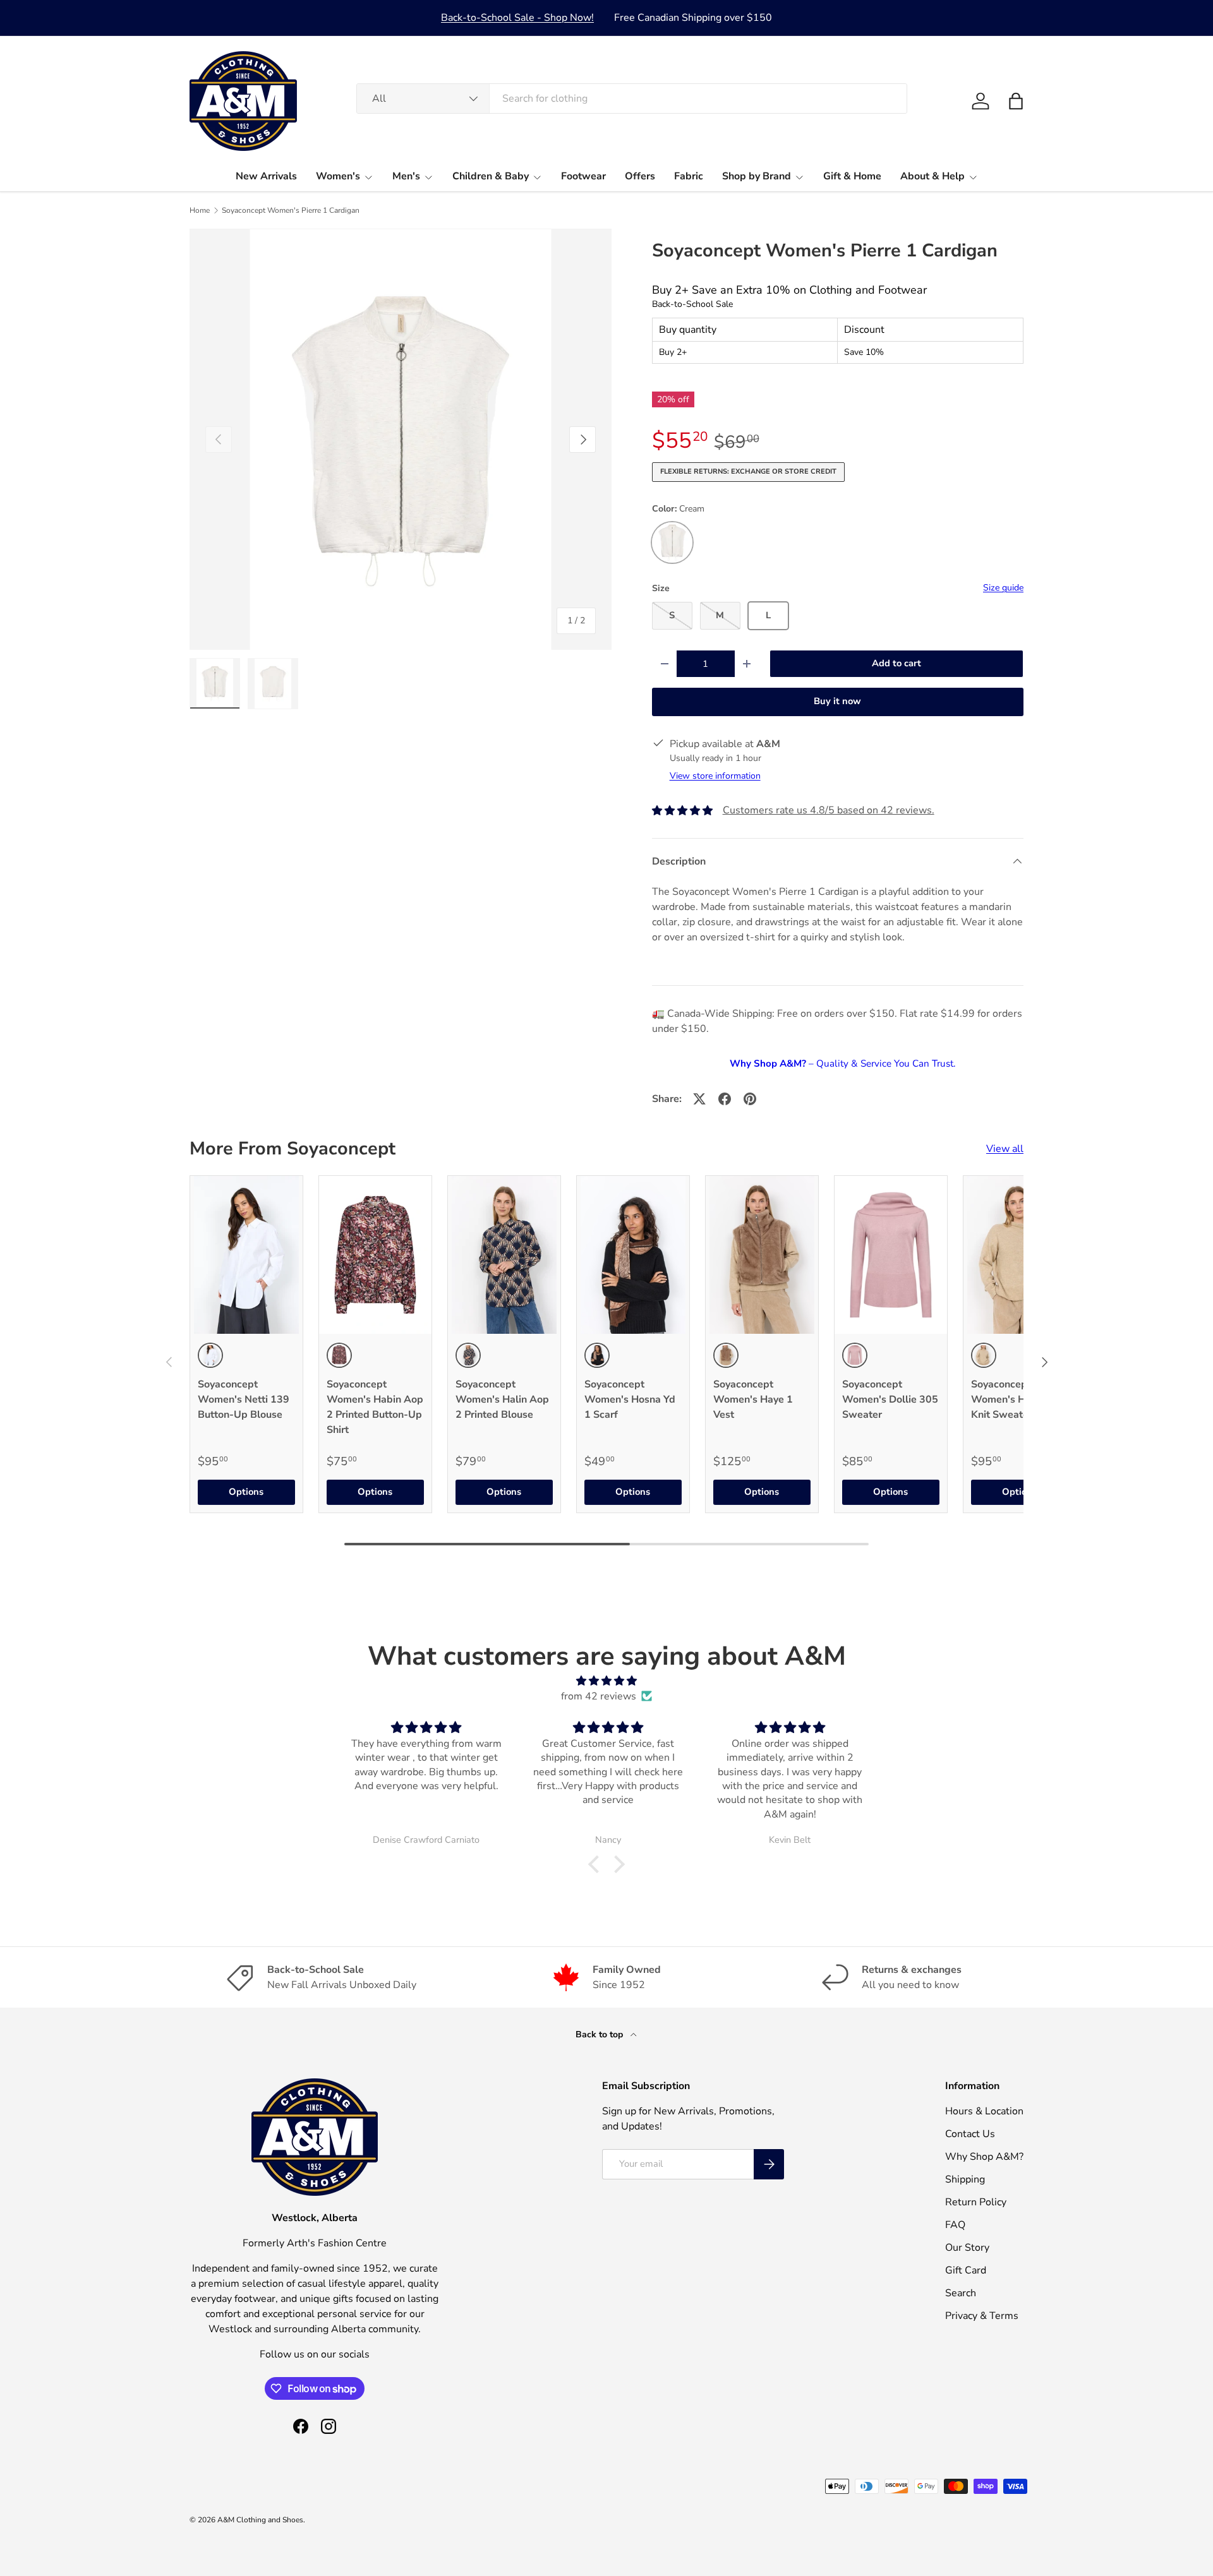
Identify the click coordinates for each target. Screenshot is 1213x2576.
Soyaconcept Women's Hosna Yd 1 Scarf (630, 1399)
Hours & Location (984, 2111)
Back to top (600, 2034)
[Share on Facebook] (725, 1099)
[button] (1016, 101)
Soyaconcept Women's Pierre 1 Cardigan (291, 210)
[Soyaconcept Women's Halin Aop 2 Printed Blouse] (504, 1255)
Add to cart (896, 663)
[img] (606, 1681)
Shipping (965, 2179)
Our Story (967, 2248)
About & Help (932, 176)
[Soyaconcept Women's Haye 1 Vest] (762, 1255)
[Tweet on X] (699, 1099)
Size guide (1003, 588)
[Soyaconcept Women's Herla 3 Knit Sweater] (1020, 1255)
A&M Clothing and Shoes (260, 2520)
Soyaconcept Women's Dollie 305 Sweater (890, 1399)
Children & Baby (491, 176)
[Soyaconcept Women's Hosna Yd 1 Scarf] (633, 1255)
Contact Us (970, 2134)
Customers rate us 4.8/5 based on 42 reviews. (829, 810)
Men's (406, 176)
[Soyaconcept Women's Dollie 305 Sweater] (891, 1255)
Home (200, 210)
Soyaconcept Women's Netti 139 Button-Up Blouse (244, 1399)
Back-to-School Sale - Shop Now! (517, 18)
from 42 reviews (599, 1696)
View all (1005, 1149)
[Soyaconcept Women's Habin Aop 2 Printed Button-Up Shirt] (375, 1255)
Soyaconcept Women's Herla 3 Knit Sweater (1012, 1399)
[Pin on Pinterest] (750, 1099)
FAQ (955, 2225)
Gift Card (966, 2270)
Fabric (689, 176)
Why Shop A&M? (984, 2157)
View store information (715, 776)
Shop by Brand (757, 176)
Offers (640, 176)
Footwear (583, 176)
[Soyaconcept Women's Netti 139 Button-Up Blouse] (246, 1255)
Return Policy (976, 2202)
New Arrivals (266, 176)
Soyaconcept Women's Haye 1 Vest (753, 1399)
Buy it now (837, 701)
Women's (338, 176)
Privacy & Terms (982, 2316)
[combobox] (632, 99)
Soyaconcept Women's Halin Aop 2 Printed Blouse (502, 1399)
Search (961, 2293)
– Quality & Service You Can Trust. (842, 1063)
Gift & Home (852, 176)
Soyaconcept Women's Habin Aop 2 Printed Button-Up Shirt (375, 1407)
